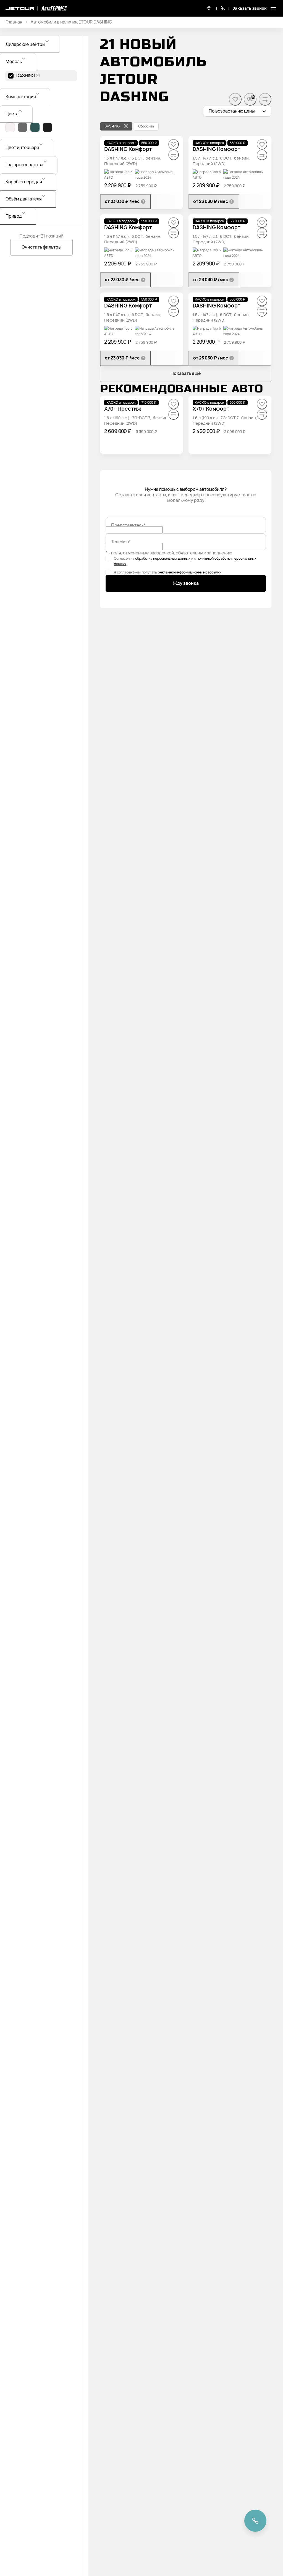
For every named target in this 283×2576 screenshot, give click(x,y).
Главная (14, 22)
